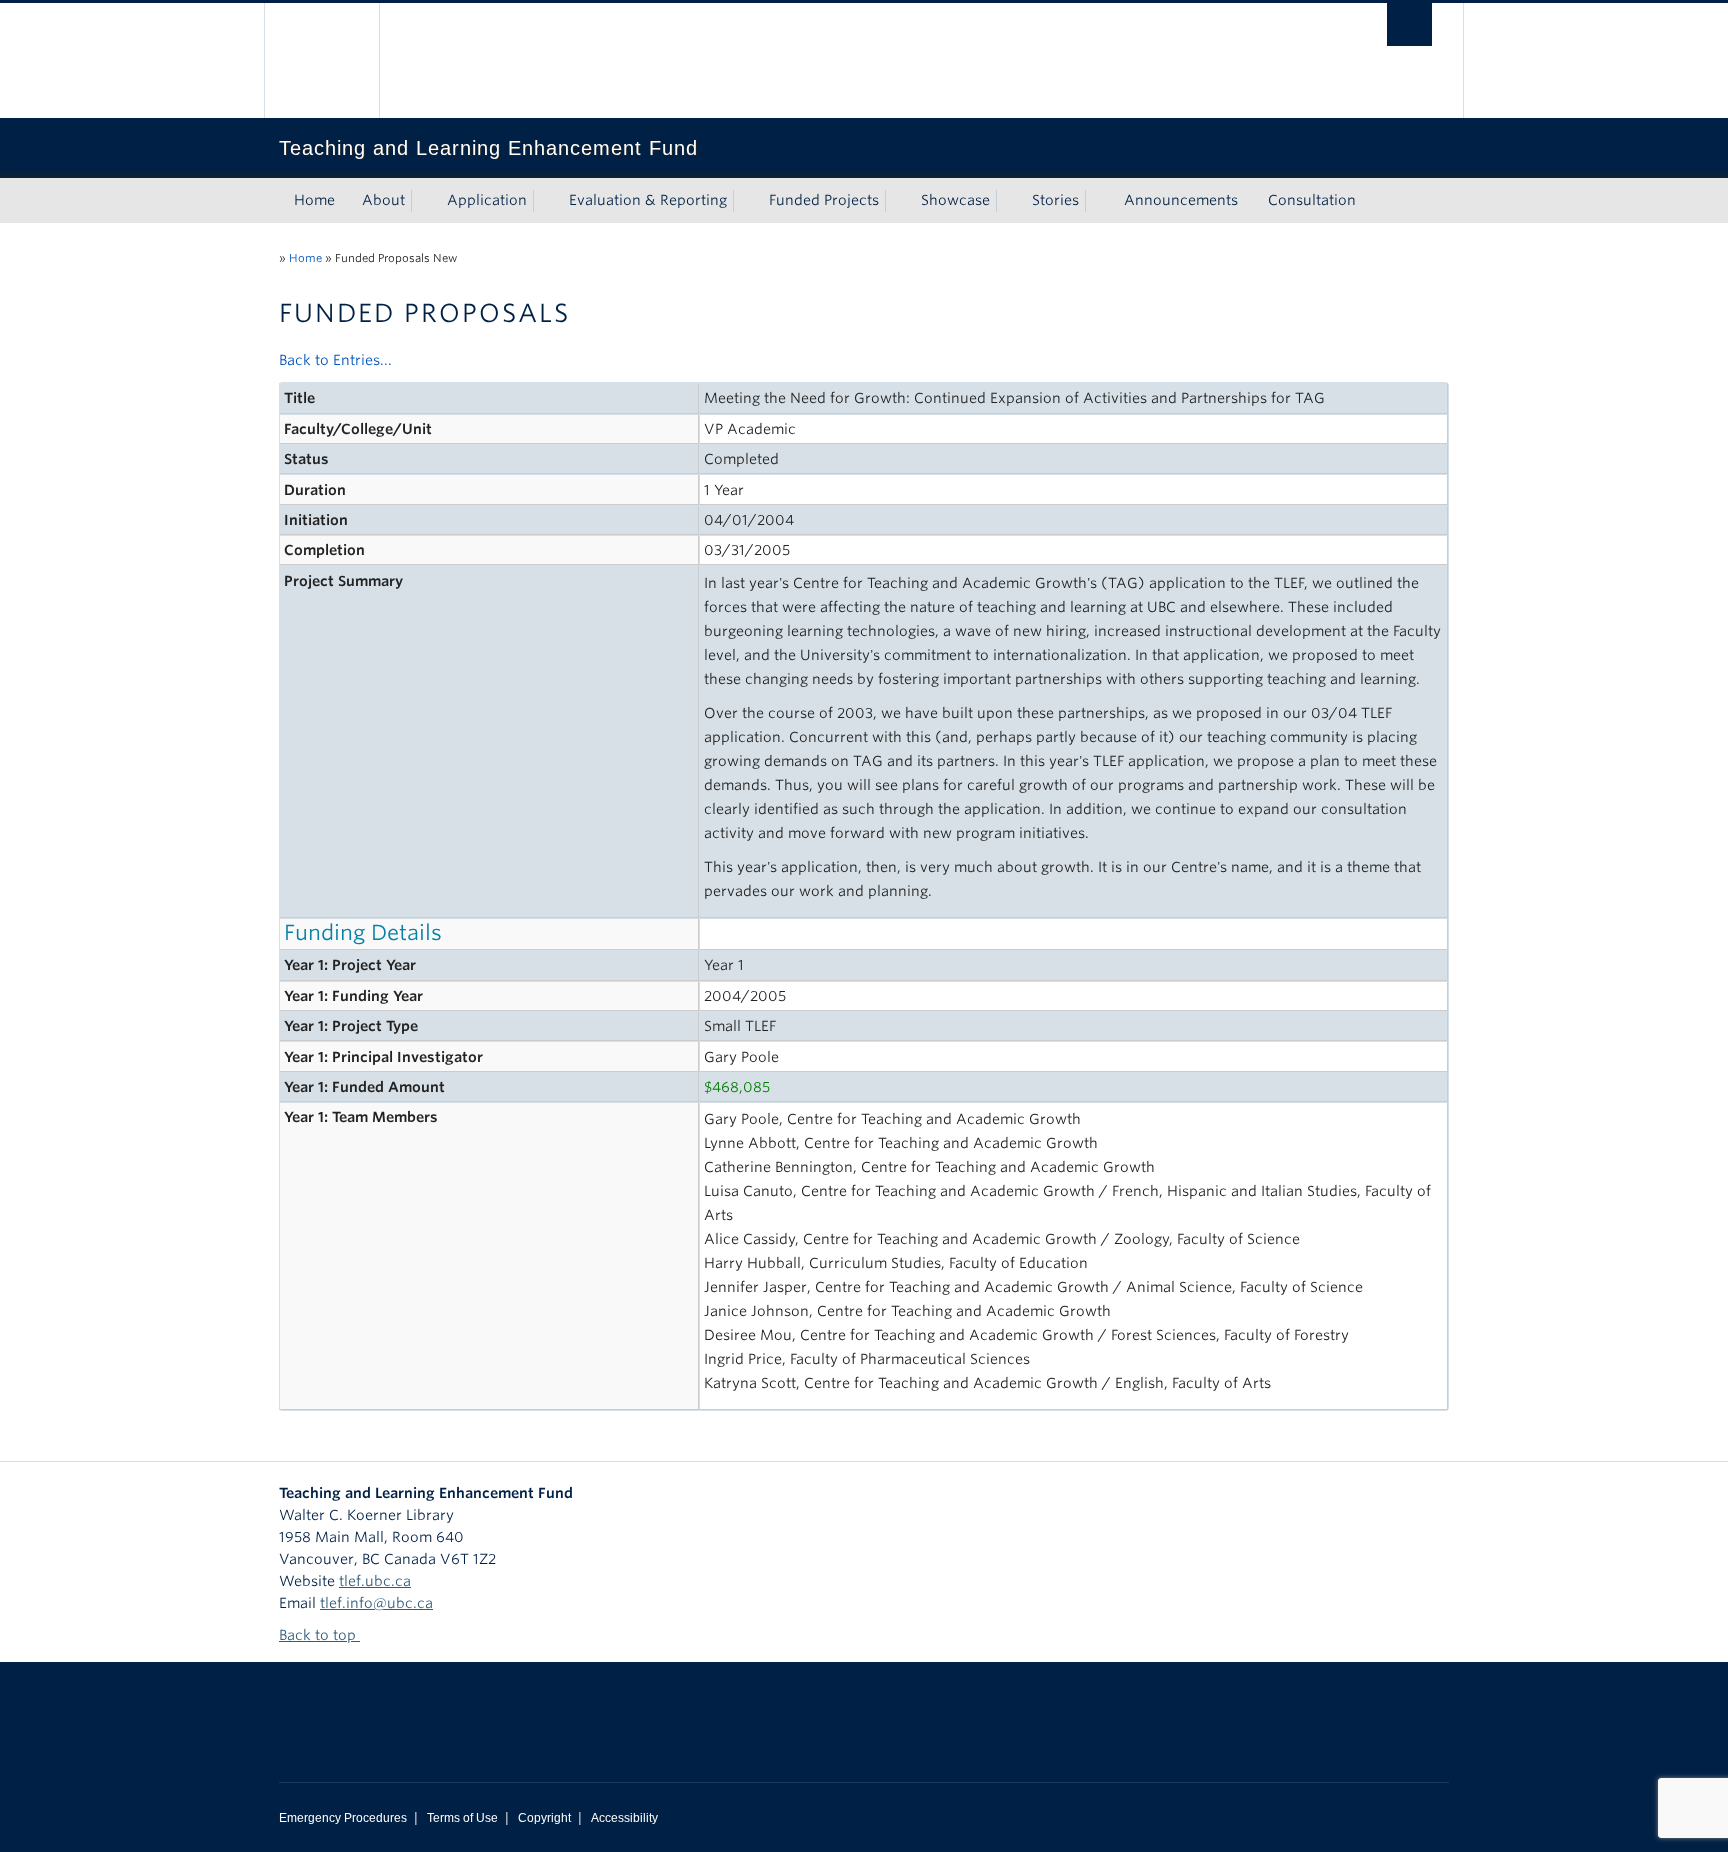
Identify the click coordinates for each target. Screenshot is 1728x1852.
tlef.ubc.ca (375, 1581)
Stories (1055, 200)
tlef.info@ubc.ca (376, 1603)
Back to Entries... (335, 360)
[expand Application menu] (545, 201)
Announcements (1181, 200)
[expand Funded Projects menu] (897, 201)
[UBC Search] (1409, 24)
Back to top (319, 1635)
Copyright (544, 1818)
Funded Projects (824, 200)
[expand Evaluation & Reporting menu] (745, 201)
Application (487, 200)
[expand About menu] (423, 201)
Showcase (955, 200)
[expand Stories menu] (1097, 201)
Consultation (1312, 200)
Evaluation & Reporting (648, 200)
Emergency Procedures (343, 1818)
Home (314, 200)
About (383, 200)
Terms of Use (462, 1818)
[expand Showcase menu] (1008, 201)
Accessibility (624, 1818)
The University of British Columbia (321, 60)
